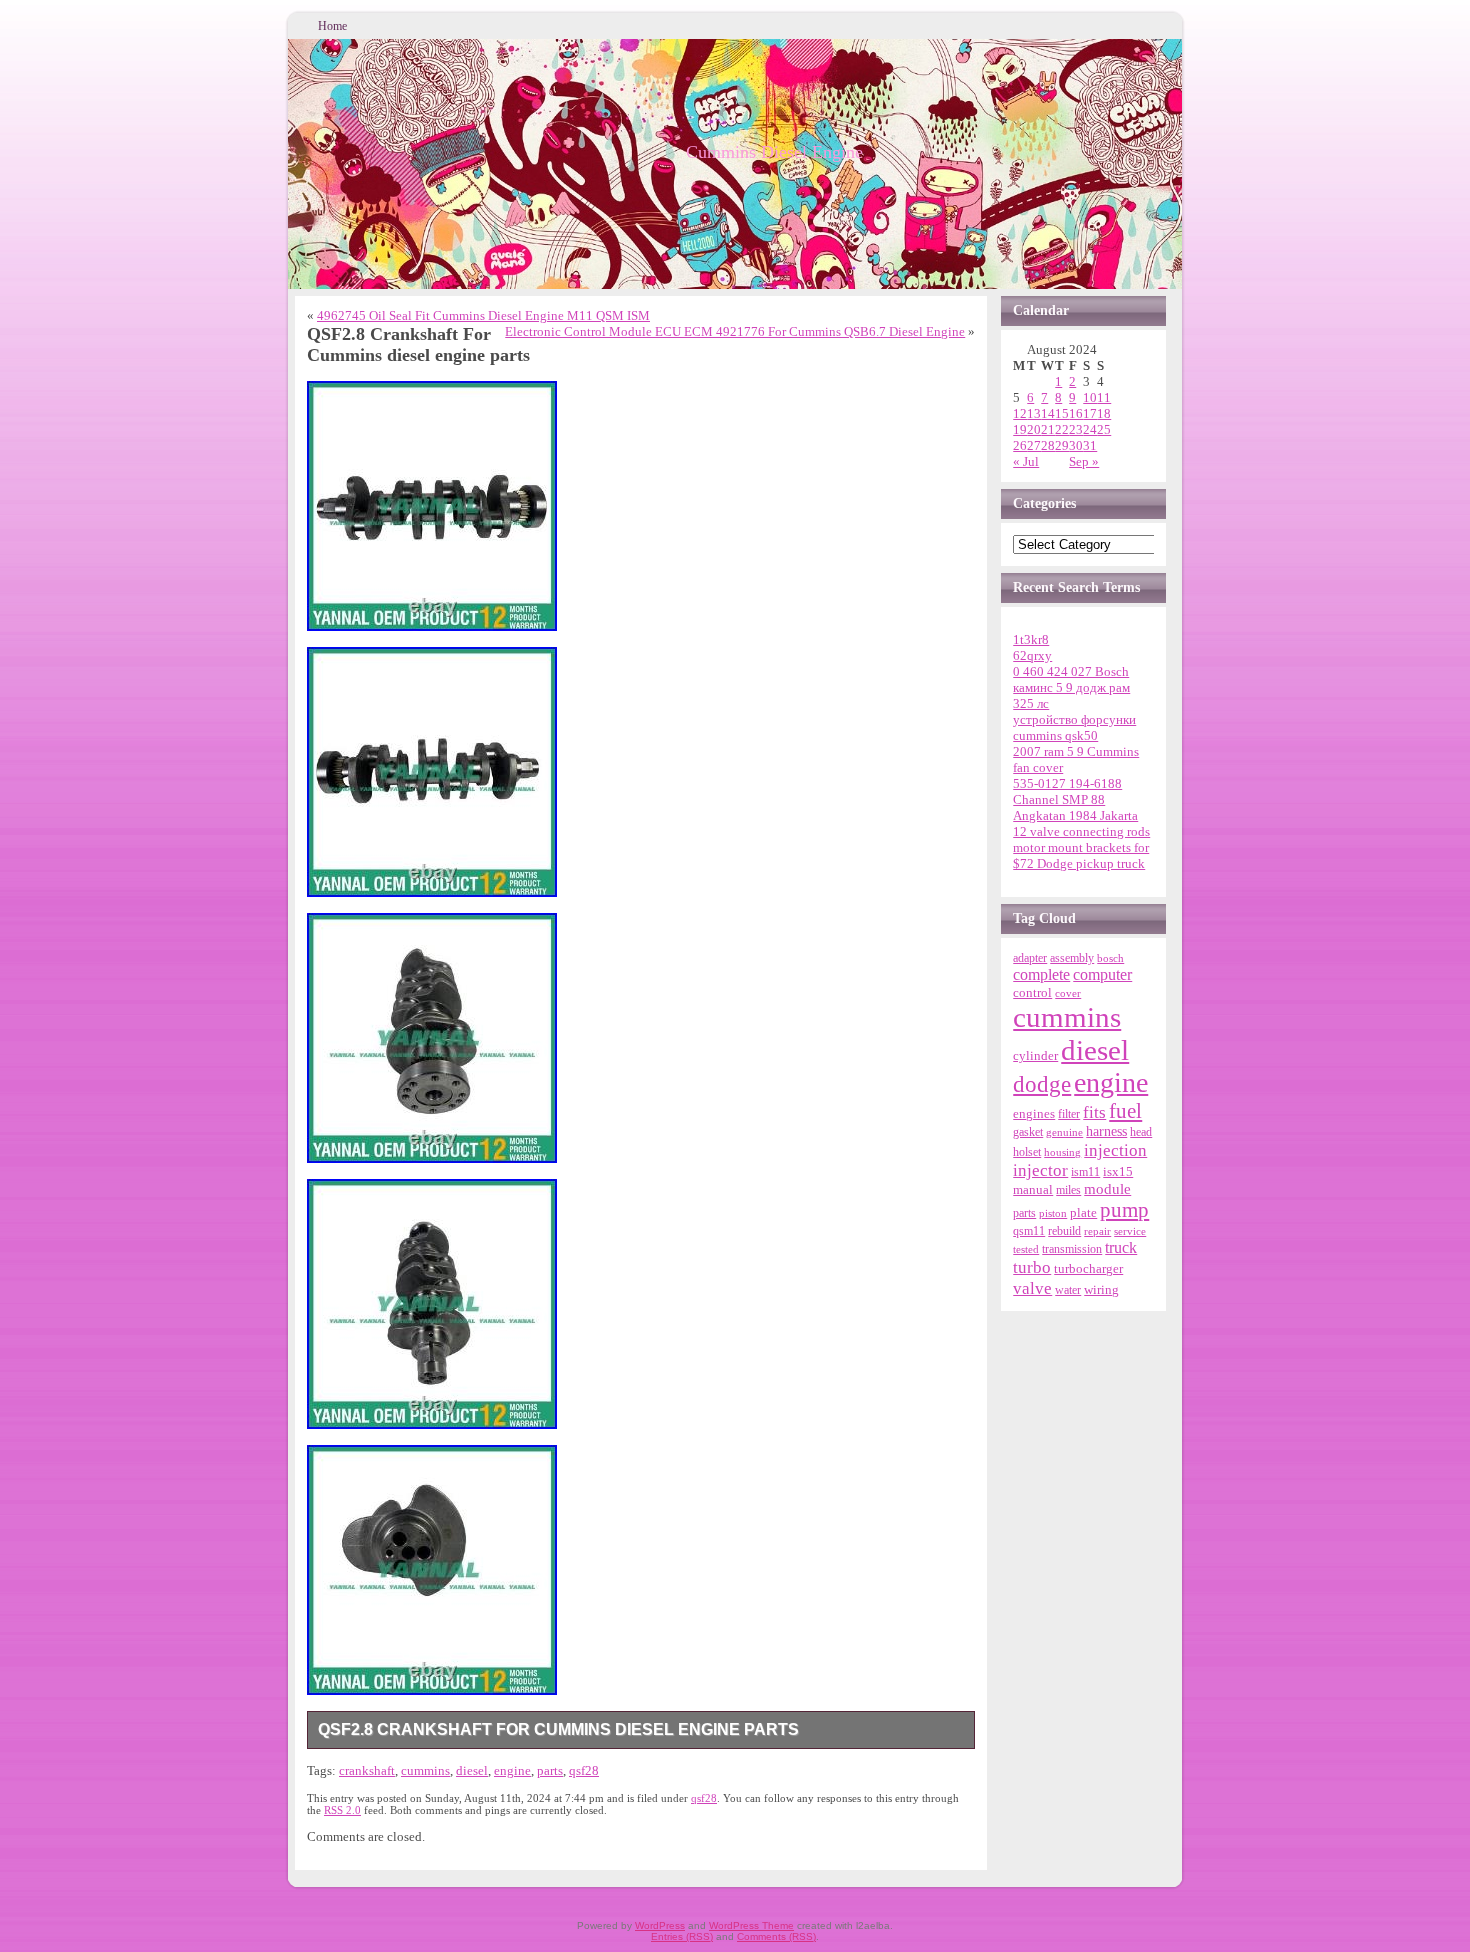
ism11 (1085, 1172)
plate (1083, 1213)
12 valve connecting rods (1081, 831)
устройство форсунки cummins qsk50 (1074, 727)
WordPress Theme (751, 1925)
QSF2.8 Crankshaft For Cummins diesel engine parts (558, 1729)
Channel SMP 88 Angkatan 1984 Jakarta (1075, 807)
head (1141, 1132)
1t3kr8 (1031, 639)
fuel (1125, 1111)
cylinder (1035, 1056)
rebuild (1064, 1231)
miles (1068, 1190)
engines (1034, 1114)
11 (1104, 397)
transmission (1072, 1249)
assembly (1072, 958)
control (1032, 992)
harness (1106, 1131)
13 (1034, 413)
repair (1097, 1231)
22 (1062, 429)
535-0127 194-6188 (1067, 783)
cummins (425, 1770)
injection (1115, 1150)
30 (1076, 445)
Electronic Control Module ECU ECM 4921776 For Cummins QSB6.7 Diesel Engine (735, 331)
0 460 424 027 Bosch (1071, 671)
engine (512, 1770)
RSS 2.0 (342, 1810)
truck (1121, 1247)
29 (1062, 445)
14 (1048, 413)
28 (1048, 445)
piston (1053, 1213)
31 (1090, 445)
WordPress (660, 1925)
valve (1032, 1288)
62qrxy (1032, 655)
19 (1020, 429)
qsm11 (1029, 1231)
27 (1034, 445)
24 (1090, 429)
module (1107, 1189)
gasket (1028, 1132)
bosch (1110, 958)
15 (1062, 413)
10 (1090, 397)
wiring (1101, 1289)
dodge (1042, 1084)
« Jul (1026, 461)
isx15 (1118, 1171)
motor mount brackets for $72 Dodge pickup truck (1081, 855)
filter (1069, 1114)
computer (1102, 975)
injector (1040, 1170)
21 (1048, 429)
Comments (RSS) (776, 1936)
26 (1020, 445)
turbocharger (1088, 1269)
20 (1034, 429)
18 (1104, 413)
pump (1124, 1210)
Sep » (1084, 461)
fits (1094, 1112)
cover (1068, 993)
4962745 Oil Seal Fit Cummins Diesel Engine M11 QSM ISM (483, 315)
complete (1041, 974)
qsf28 (584, 1770)
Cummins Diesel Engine (774, 152)
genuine (1064, 1132)
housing (1062, 1152)
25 (1104, 429)
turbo (1032, 1267)
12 (1020, 413)
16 (1076, 413)
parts (550, 1770)
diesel (472, 1770)
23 (1076, 429)
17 (1090, 413)
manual (1033, 1189)
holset (1027, 1152)
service (1130, 1231)
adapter (1030, 958)
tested (1026, 1249)
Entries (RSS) (682, 1936)
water (1068, 1290)
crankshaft (367, 1770)
